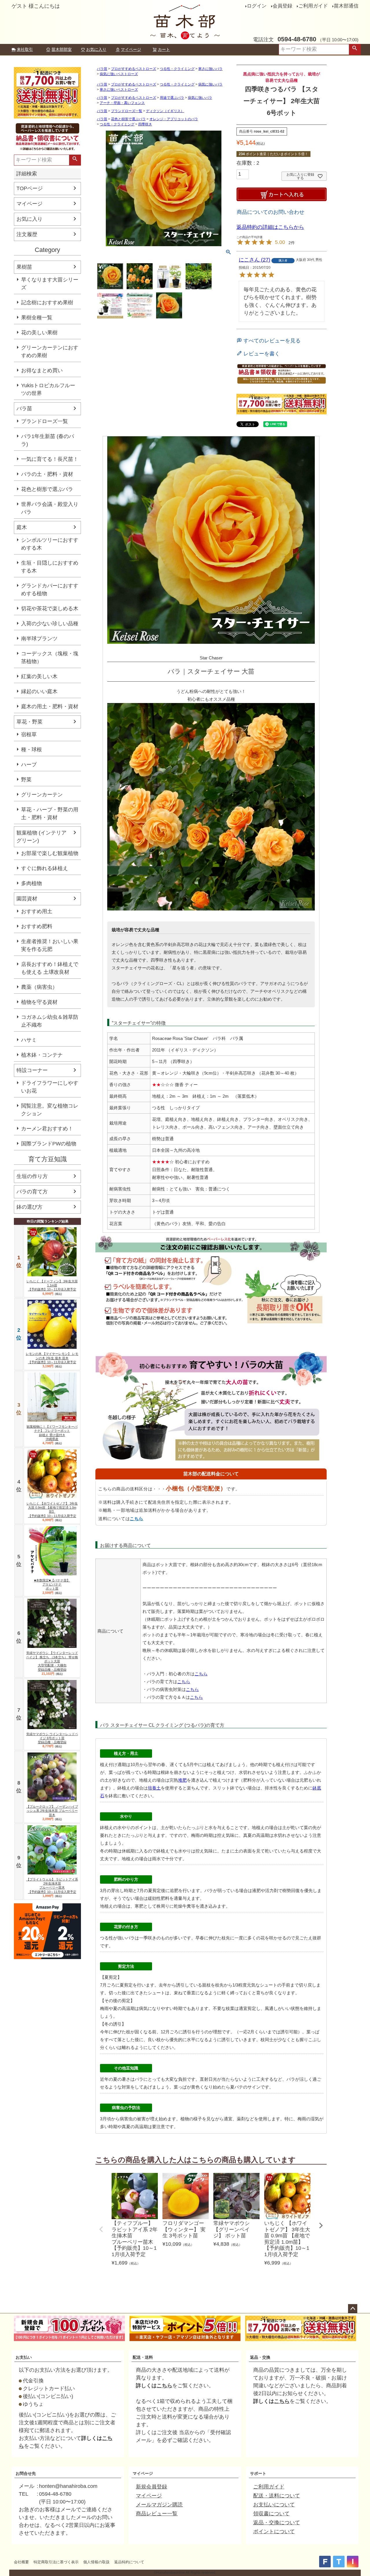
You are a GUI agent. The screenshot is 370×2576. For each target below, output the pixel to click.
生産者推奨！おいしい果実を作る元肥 (50, 945)
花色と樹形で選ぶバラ (47, 489)
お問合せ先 (26, 2473)
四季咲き (145, 124)
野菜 (26, 780)
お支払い (24, 2357)
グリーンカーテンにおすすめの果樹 (50, 352)
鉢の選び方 (29, 1207)
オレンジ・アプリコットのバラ (174, 119)
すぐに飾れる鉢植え (45, 868)
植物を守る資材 (39, 1002)
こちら (137, 1519)
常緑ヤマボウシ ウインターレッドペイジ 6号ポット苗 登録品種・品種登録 (52, 1738)
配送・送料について (277, 2496)
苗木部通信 (346, 6)
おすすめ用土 (37, 911)
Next (321, 2226)
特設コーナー (32, 1070)
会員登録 (282, 6)
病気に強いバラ (210, 84)
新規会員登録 (151, 2487)
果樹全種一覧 (37, 318)
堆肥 (182, 1780)
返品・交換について (277, 2523)
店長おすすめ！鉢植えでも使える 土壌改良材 (50, 968)
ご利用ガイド (313, 6)
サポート (258, 2473)
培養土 (154, 1788)
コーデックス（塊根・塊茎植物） (50, 658)
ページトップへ (353, 2309)
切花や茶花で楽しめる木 (50, 609)
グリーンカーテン (42, 795)
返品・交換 (260, 2357)
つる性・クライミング (177, 69)
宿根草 (29, 735)
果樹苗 (24, 267)
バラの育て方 (32, 1192)
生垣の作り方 (32, 1176)
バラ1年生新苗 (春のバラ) (48, 440)
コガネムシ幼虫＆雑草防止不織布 (50, 1021)
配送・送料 (143, 2357)
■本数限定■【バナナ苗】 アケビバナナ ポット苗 (52, 1584)
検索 (355, 49)
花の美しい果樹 (39, 333)
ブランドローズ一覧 (45, 421)
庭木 (22, 527)
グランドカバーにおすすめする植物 (50, 590)
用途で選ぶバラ (172, 98)
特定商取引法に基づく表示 (56, 2562)
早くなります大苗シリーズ (50, 284)
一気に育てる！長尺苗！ (50, 459)
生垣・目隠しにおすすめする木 (50, 567)
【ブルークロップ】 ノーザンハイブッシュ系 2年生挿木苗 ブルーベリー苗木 (52, 1811)
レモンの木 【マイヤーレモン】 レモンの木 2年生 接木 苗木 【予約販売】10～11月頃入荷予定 (52, 1358)
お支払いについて (274, 2505)
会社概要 (21, 2562)
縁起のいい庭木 (39, 691)
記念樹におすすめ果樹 (47, 303)
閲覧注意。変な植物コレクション (50, 1110)
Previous (101, 2229)
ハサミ (29, 1040)
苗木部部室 (62, 49)
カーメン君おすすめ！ (47, 1129)
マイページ (131, 49)
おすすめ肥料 (37, 926)
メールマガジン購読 (159, 2505)
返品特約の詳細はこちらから (270, 227)
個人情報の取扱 (96, 2562)
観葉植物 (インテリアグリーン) (41, 837)
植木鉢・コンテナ (42, 1055)
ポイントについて (274, 2532)
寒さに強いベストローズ (119, 90)
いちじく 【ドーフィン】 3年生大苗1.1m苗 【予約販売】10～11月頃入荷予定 (52, 1285)
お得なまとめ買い (42, 370)
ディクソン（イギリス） (165, 111)
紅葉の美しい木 (39, 676)
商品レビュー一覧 (157, 2514)
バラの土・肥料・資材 (47, 474)
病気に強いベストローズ (119, 74)
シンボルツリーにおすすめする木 (50, 544)
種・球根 (32, 750)
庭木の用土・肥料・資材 (50, 706)
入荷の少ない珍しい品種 (50, 624)
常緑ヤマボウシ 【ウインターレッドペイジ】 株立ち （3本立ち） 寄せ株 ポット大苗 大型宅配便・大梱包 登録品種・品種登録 (52, 1661)
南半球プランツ (39, 639)
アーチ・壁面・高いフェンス (122, 103)
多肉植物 (32, 883)
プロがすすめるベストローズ (134, 69)
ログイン (257, 6)
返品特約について (129, 2562)
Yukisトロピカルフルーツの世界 (48, 389)
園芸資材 (27, 899)
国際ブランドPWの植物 (49, 1144)
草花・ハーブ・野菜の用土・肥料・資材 (50, 814)
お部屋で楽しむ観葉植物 (50, 853)
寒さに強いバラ (210, 69)
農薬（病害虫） (39, 987)
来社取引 (25, 49)
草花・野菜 (29, 722)
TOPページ (30, 188)
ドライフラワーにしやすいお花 (50, 1087)
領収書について (271, 2514)
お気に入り (96, 49)
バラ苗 (24, 409)
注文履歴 (27, 234)
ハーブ (29, 765)
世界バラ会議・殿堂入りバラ (50, 508)
